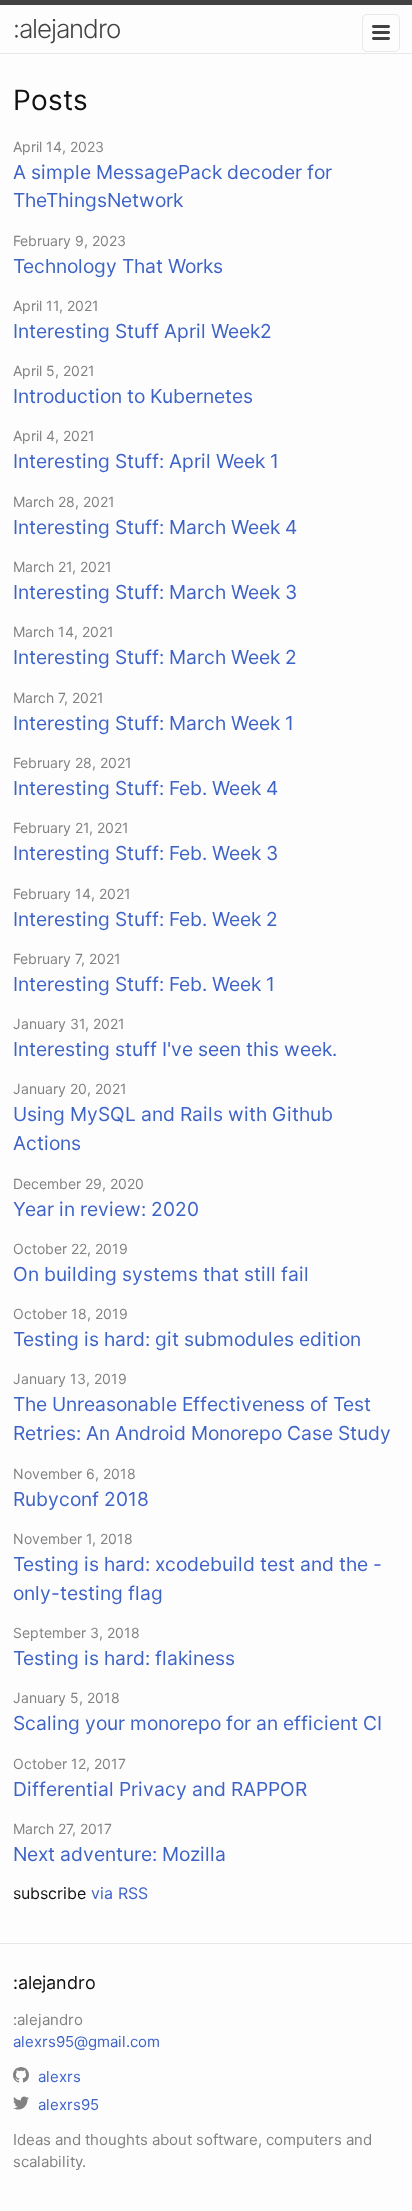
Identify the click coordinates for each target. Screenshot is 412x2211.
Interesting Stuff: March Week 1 (153, 723)
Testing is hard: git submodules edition (187, 1339)
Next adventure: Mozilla (119, 1854)
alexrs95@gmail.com (86, 2041)
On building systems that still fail (161, 1274)
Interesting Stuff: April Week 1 (146, 461)
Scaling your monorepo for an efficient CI (197, 1723)
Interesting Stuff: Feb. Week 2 (145, 919)
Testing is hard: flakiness (124, 1658)
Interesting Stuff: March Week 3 (155, 592)
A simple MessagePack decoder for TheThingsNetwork (172, 186)
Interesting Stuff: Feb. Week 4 (145, 788)
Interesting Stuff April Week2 (142, 331)
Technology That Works (118, 266)
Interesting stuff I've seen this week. (175, 1049)
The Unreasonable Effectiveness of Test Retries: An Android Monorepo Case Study (202, 1418)
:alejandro (66, 28)
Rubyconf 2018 (81, 1499)
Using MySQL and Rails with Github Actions (173, 1128)
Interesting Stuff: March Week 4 (155, 527)
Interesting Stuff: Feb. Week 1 (144, 984)
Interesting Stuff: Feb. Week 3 (145, 853)
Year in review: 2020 (106, 1209)
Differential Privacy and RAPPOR (160, 1789)
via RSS (119, 1893)
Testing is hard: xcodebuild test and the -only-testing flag (197, 1578)
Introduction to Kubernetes (133, 396)
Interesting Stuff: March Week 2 (155, 657)
